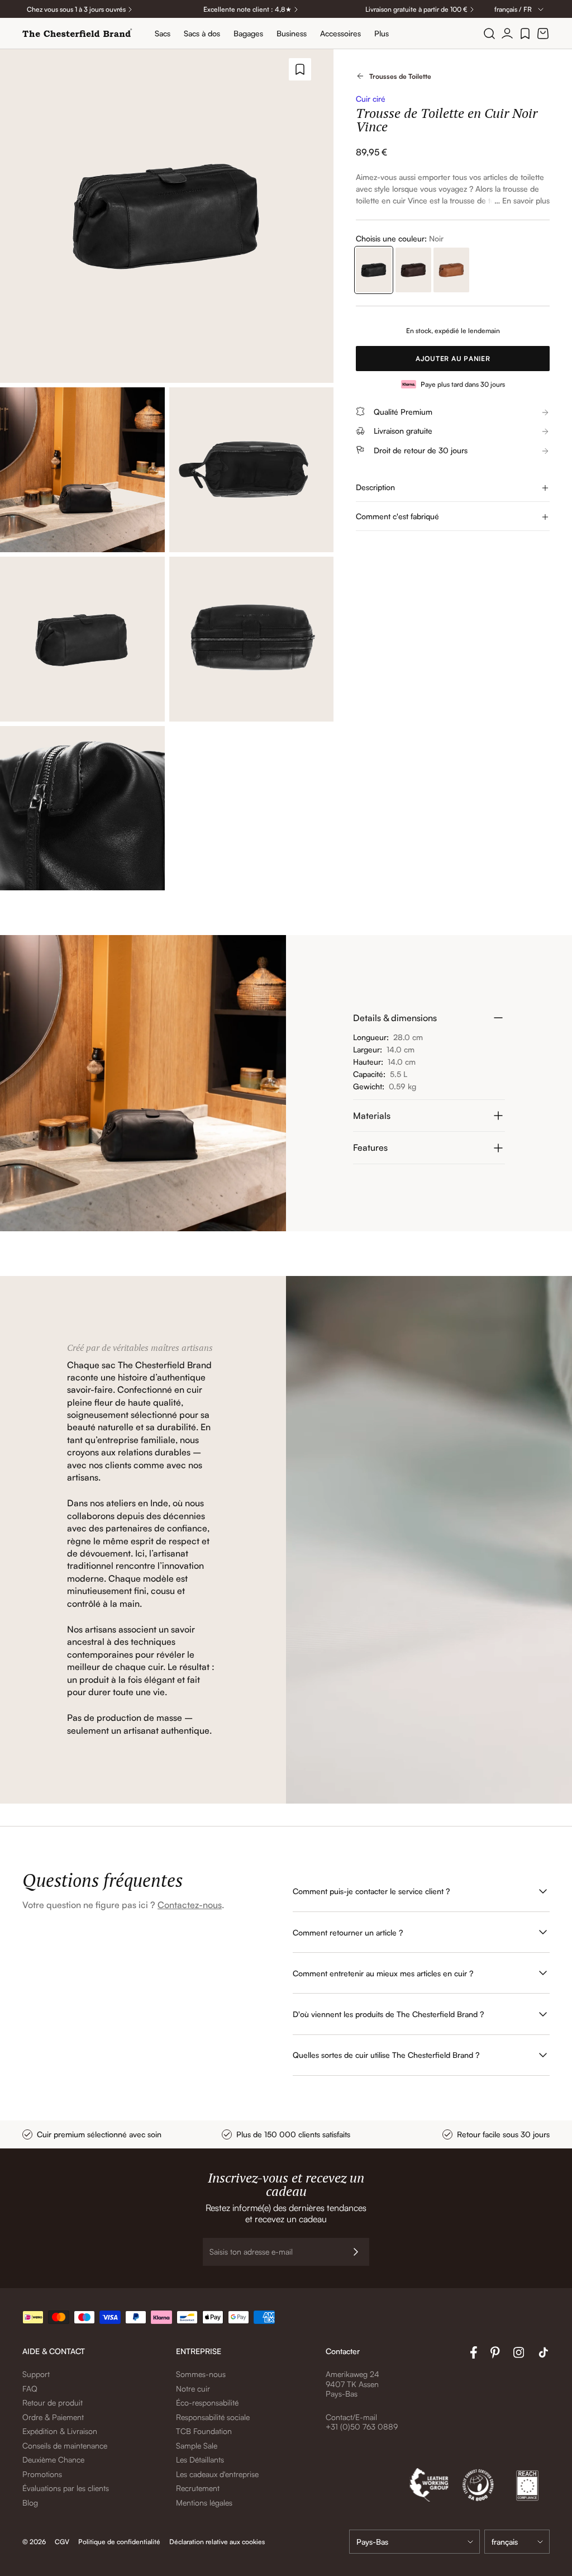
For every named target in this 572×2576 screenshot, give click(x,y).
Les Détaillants (200, 2459)
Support (36, 2374)
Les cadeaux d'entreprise (217, 2474)
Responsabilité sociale (213, 2417)
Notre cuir (193, 2388)
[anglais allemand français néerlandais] (517, 2542)
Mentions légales (204, 2503)
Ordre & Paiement (53, 2417)
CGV (62, 2542)
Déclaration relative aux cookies (217, 2542)
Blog (30, 2503)
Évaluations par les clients (66, 2488)
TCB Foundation (204, 2431)
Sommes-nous (201, 2374)
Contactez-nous (190, 1905)
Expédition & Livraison (60, 2431)
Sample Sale (197, 2445)
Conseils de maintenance (65, 2445)
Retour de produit (53, 2402)
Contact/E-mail (351, 2417)
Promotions (42, 2474)
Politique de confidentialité (119, 2542)
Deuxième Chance (53, 2459)
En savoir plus (526, 200)
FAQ (30, 2388)
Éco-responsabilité (207, 2402)
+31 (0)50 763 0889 (362, 2426)
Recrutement (198, 2488)
